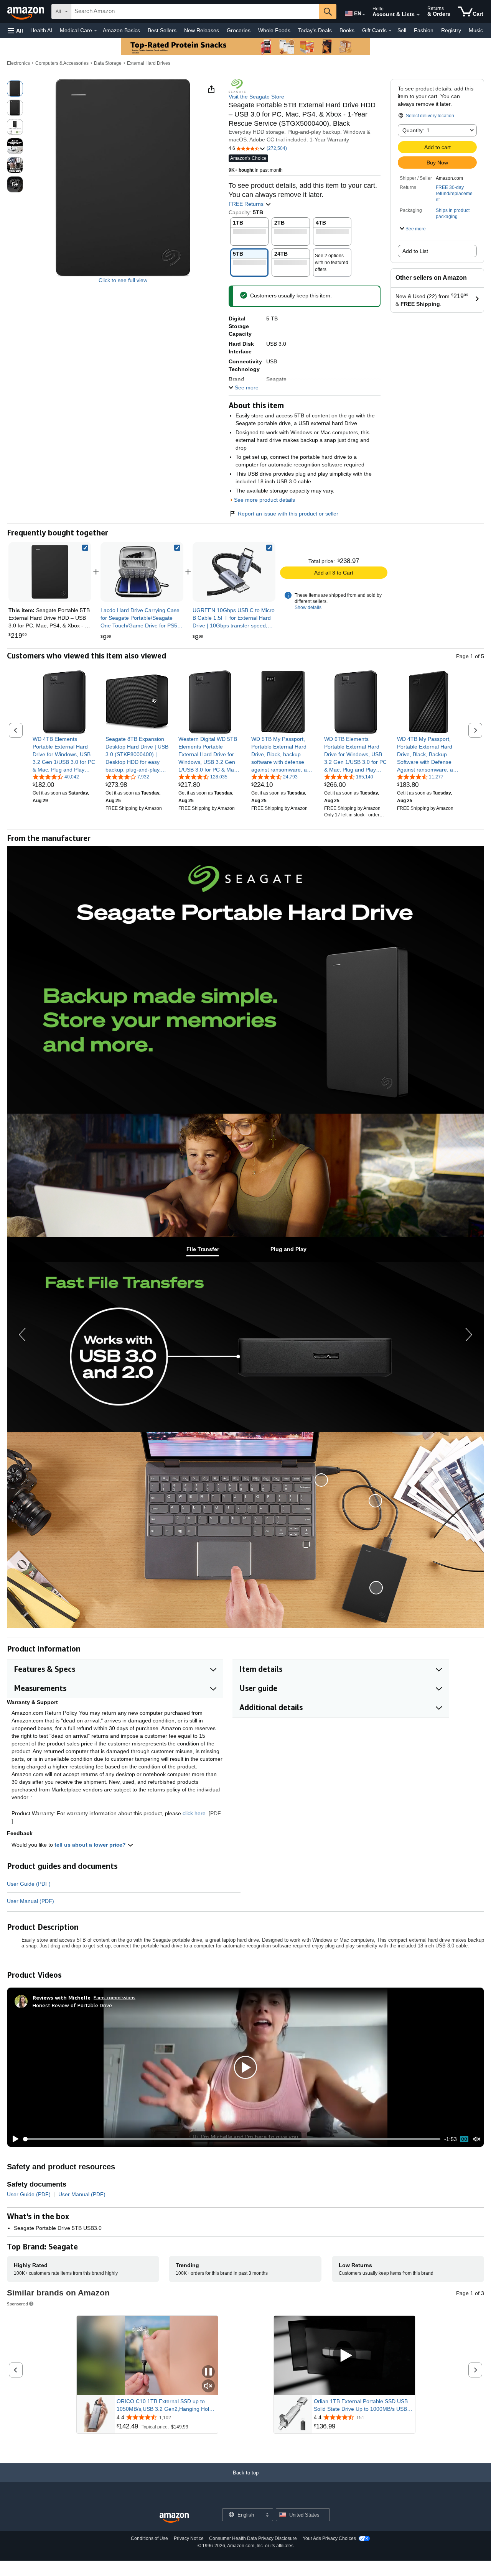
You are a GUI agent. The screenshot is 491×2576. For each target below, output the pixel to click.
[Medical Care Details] (96, 31)
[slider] (232, 2139)
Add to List (415, 251)
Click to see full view (123, 280)
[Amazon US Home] (174, 2518)
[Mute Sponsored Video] (208, 2386)
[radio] (15, 89)
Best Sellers (162, 30)
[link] (142, 572)
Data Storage (108, 63)
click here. (195, 1813)
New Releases (202, 30)
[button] (15, 30)
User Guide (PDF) (29, 1884)
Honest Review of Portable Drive (72, 2005)
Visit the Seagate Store (256, 97)
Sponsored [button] (17, 2304)
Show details (308, 607)
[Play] (13, 2139)
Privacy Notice (189, 2538)
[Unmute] (477, 2139)
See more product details (264, 500)
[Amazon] (26, 11)
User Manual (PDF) (30, 1901)
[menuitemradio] (464, 2139)
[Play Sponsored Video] (344, 2355)
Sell (402, 30)
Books (347, 30)
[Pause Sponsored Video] (208, 2372)
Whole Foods (274, 30)
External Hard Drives (149, 63)
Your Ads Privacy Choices (329, 2538)
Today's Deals (315, 30)
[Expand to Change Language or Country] (364, 15)
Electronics (18, 63)
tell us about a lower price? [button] (91, 1845)
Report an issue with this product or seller (288, 514)
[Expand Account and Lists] (418, 15)
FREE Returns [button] (247, 204)
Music (476, 30)
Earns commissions (115, 1997)
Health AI (41, 30)
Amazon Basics (121, 30)
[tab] (203, 1249)
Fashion (424, 30)
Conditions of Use (149, 2538)
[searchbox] (195, 11)
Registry (451, 30)
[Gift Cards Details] (390, 31)
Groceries (239, 30)
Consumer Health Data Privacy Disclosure (253, 2538)
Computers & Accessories (62, 63)
